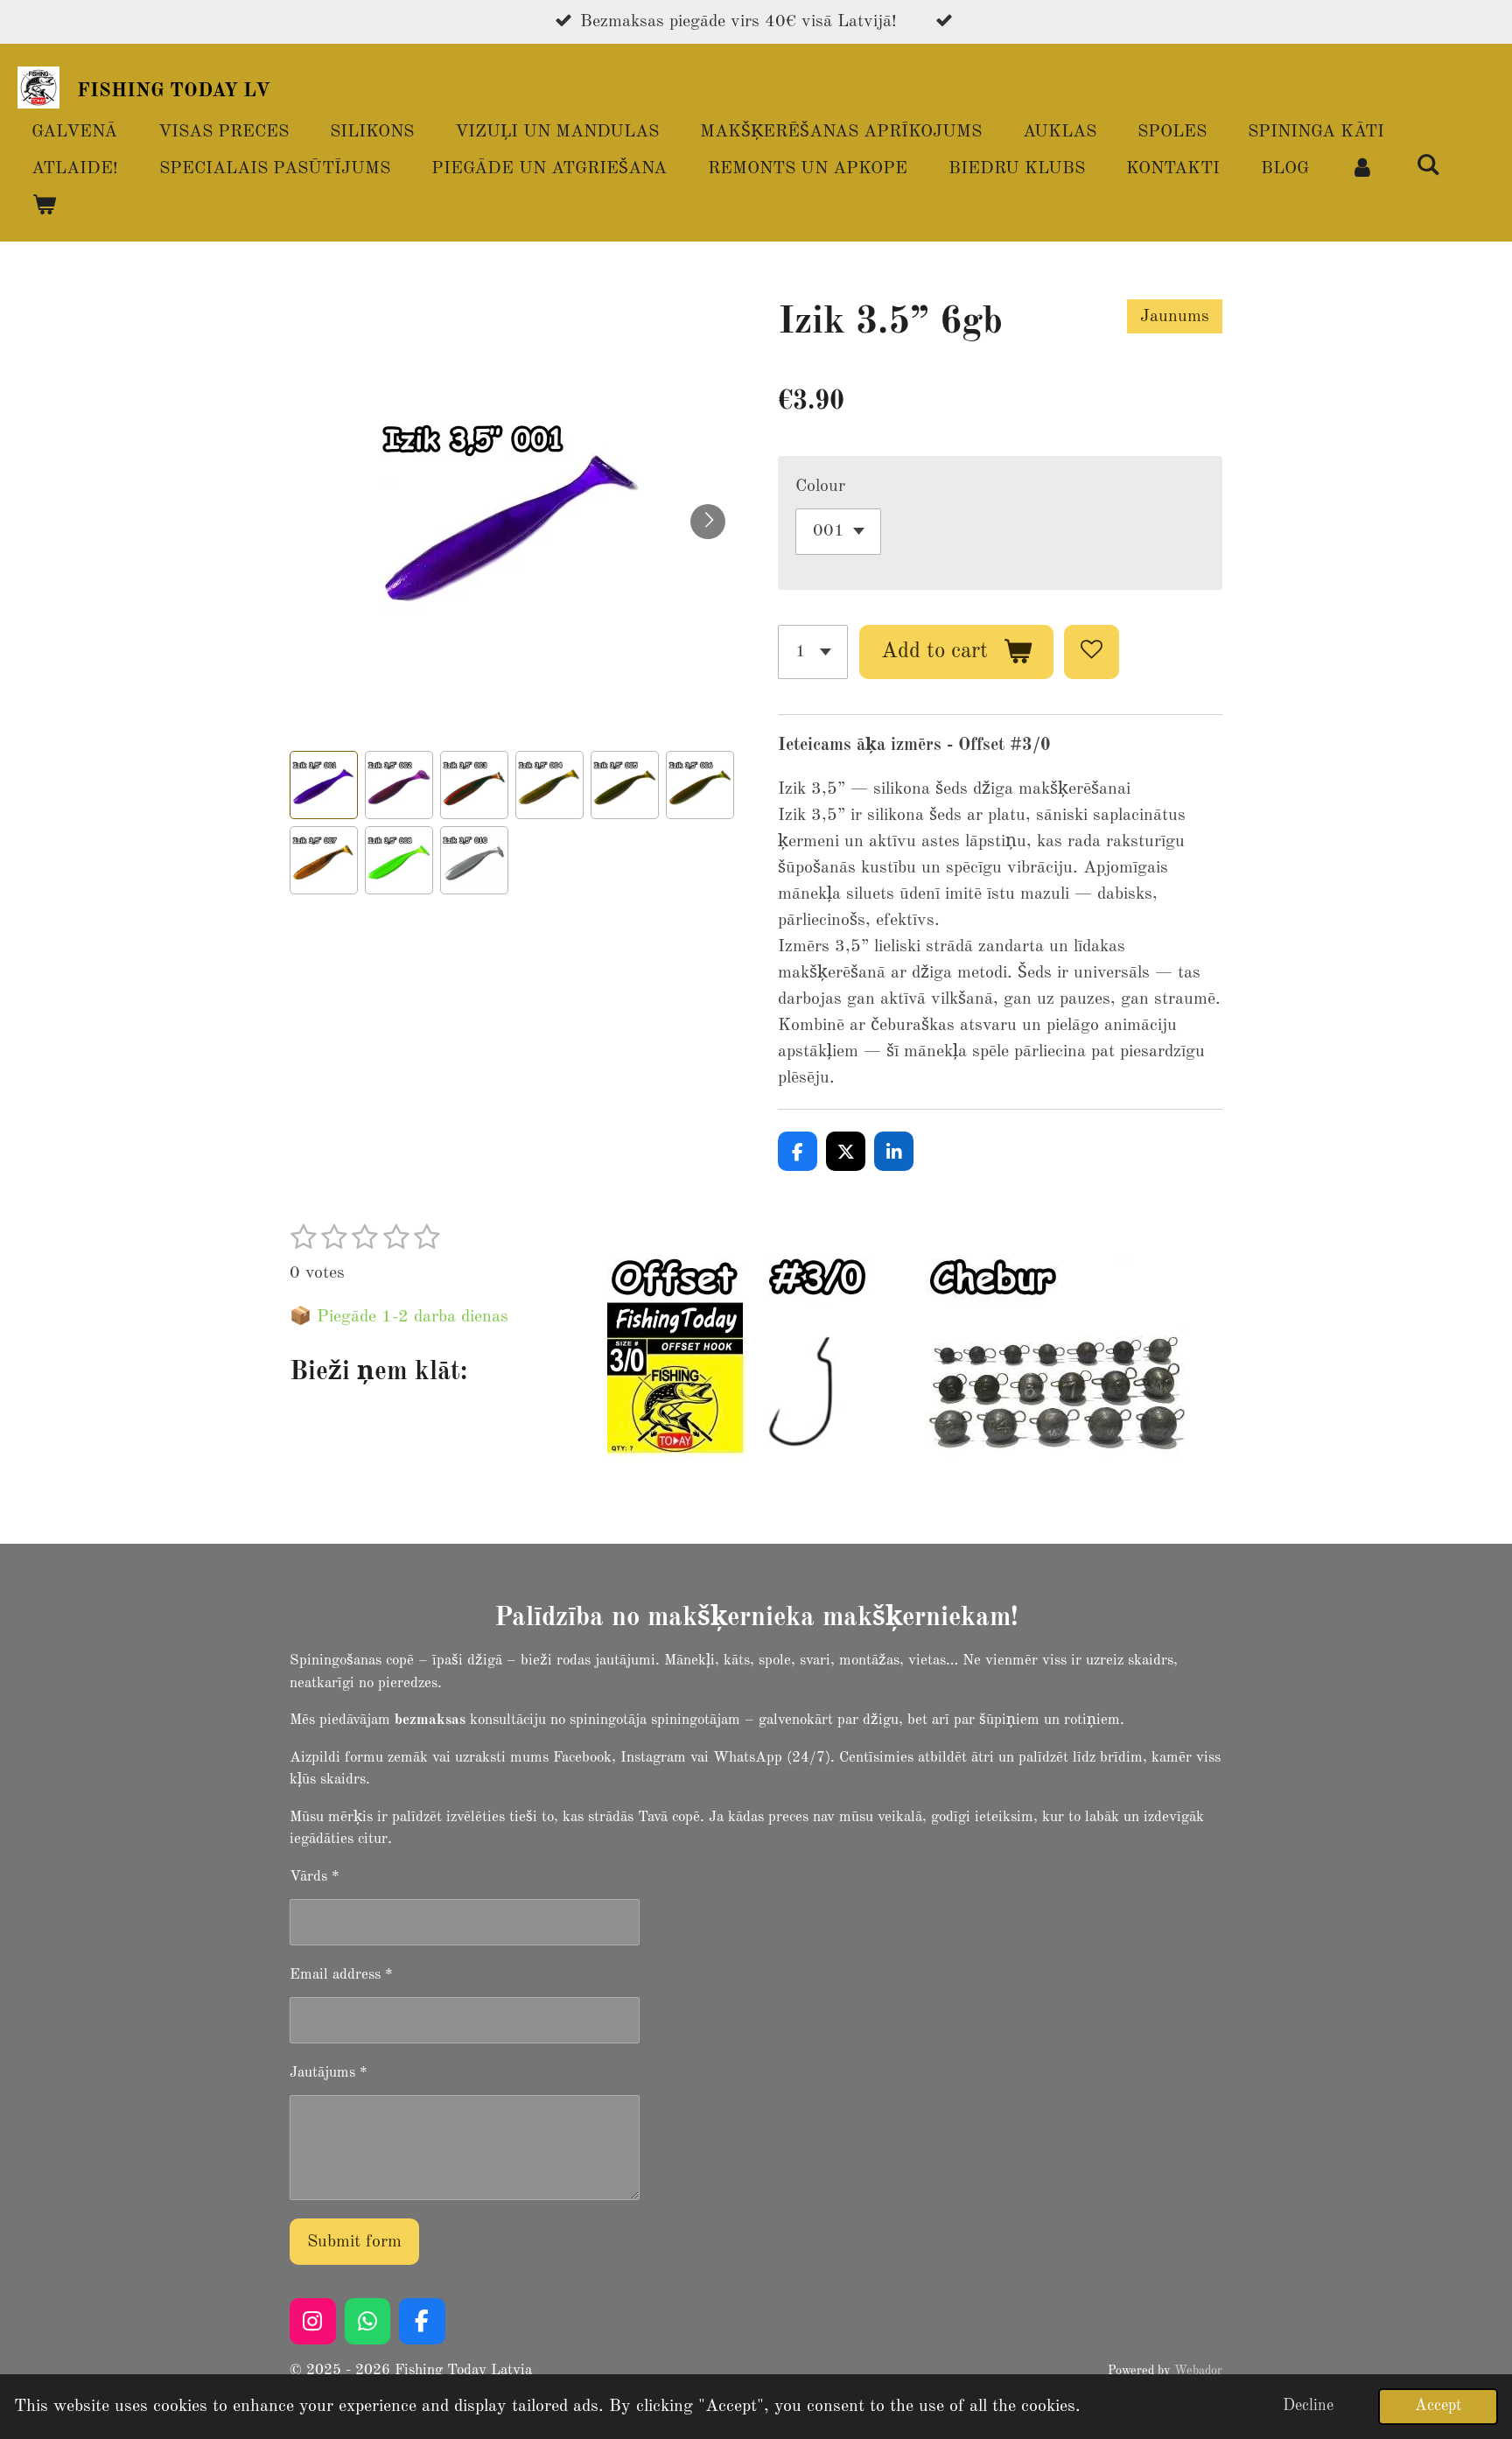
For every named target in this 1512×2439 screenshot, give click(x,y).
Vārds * (315, 1877)
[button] (324, 785)
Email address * (341, 1975)
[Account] (1362, 169)
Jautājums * (329, 2073)
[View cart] (44, 206)
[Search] (1428, 167)
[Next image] (708, 522)
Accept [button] (1438, 2406)
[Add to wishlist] (1092, 652)
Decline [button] (1308, 2406)
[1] (813, 652)
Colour (820, 487)
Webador (1198, 2371)
